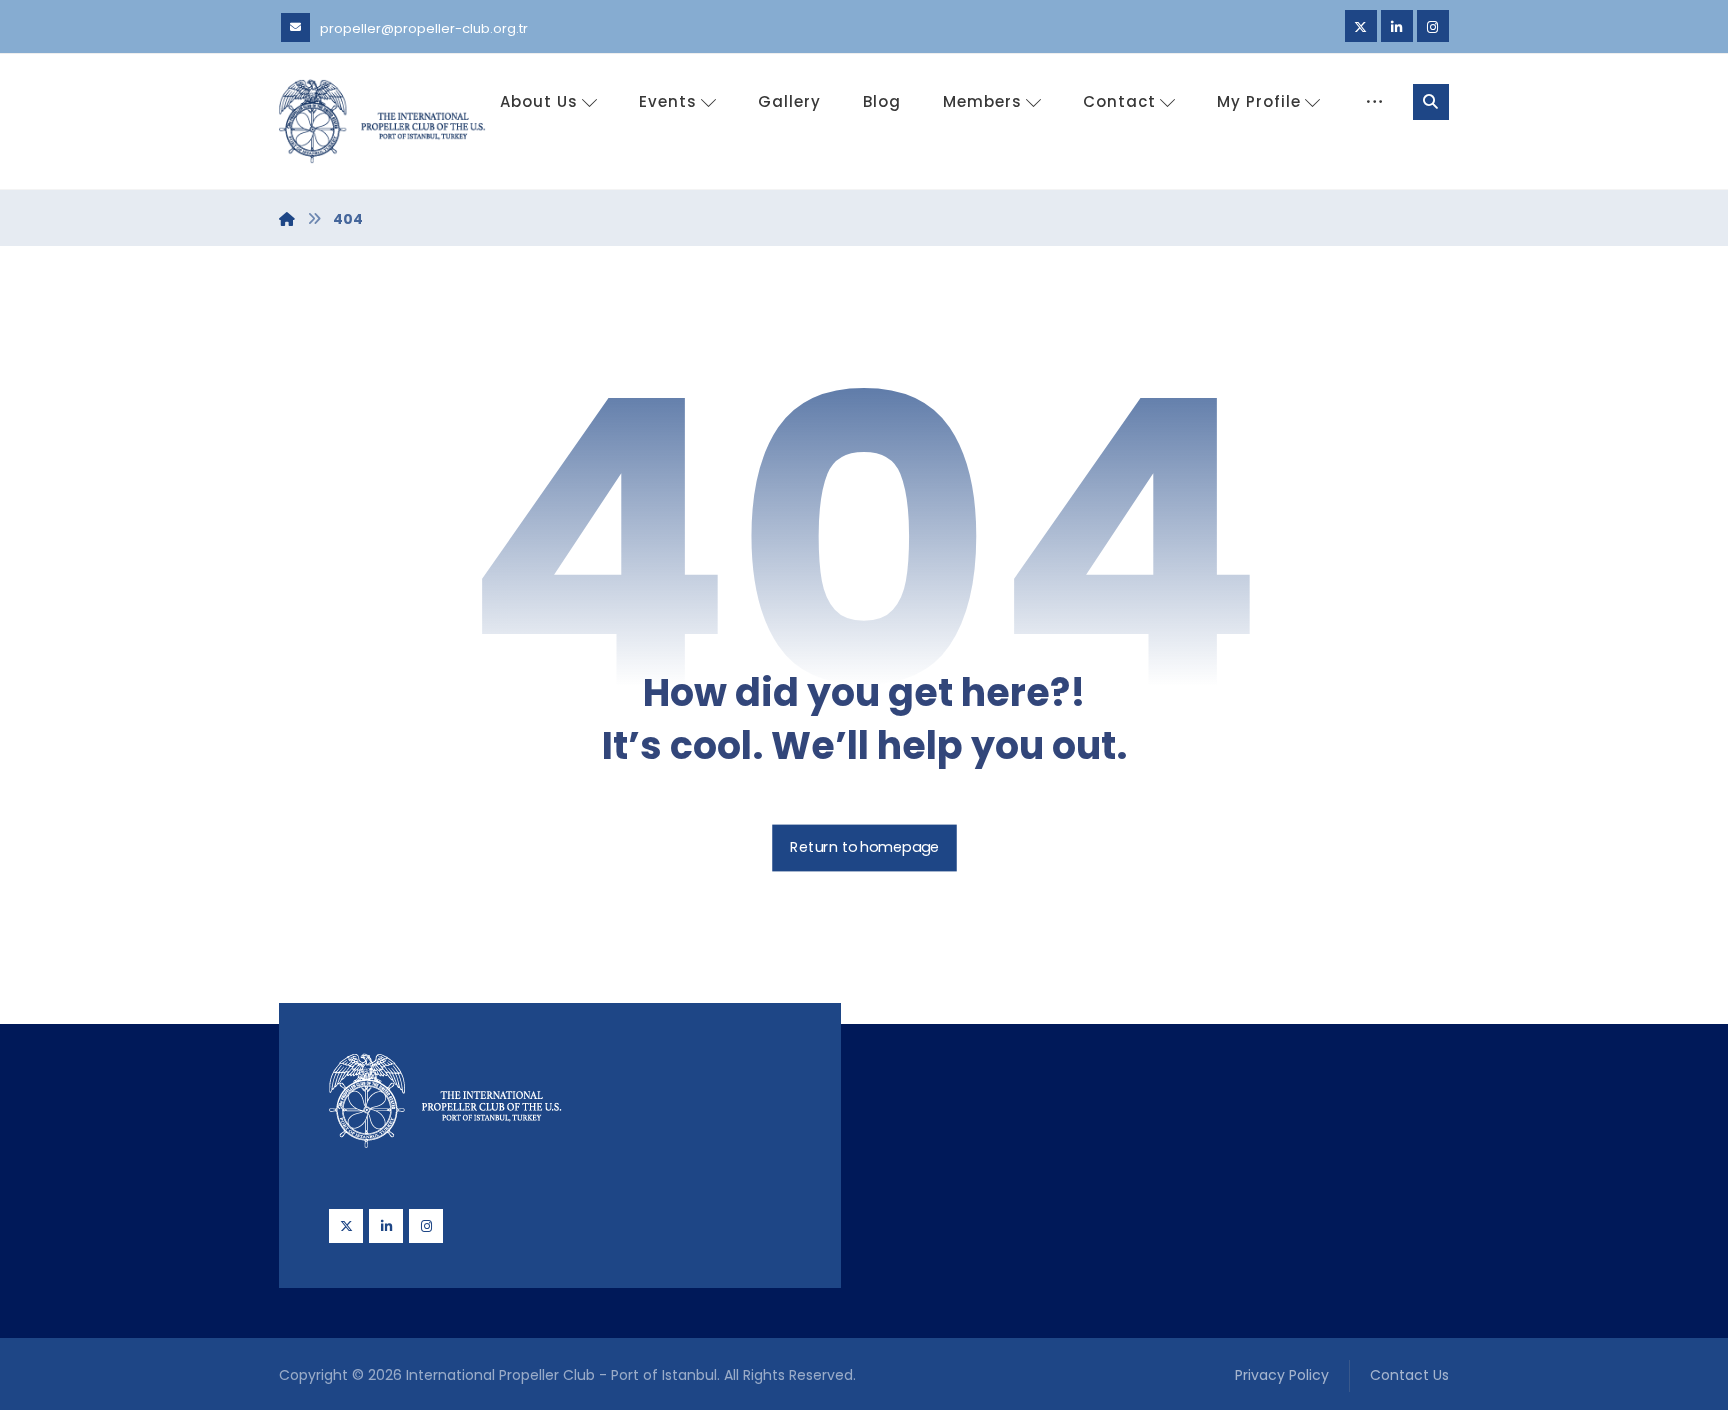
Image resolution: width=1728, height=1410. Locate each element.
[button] (1431, 102)
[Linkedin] (1397, 26)
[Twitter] (1361, 26)
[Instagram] (1433, 26)
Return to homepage (864, 848)
